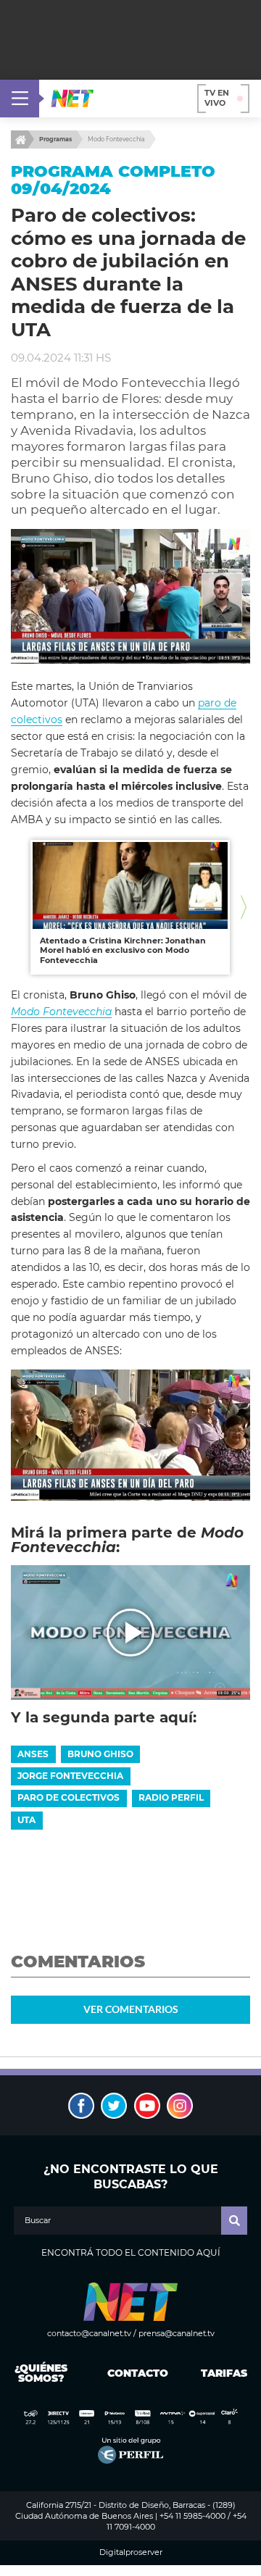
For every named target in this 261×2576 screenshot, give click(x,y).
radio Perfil (171, 1797)
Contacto (134, 2373)
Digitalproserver (131, 2552)
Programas (55, 139)
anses (33, 1754)
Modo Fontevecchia (116, 139)
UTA (26, 1820)
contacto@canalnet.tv (89, 2333)
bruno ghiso (100, 1754)
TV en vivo (217, 98)
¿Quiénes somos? (41, 2373)
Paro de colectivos (69, 1797)
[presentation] (17, 908)
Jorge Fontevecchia (70, 1776)
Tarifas (224, 2373)
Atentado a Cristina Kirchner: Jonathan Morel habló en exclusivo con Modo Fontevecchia (123, 950)
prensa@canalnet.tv (177, 2333)
